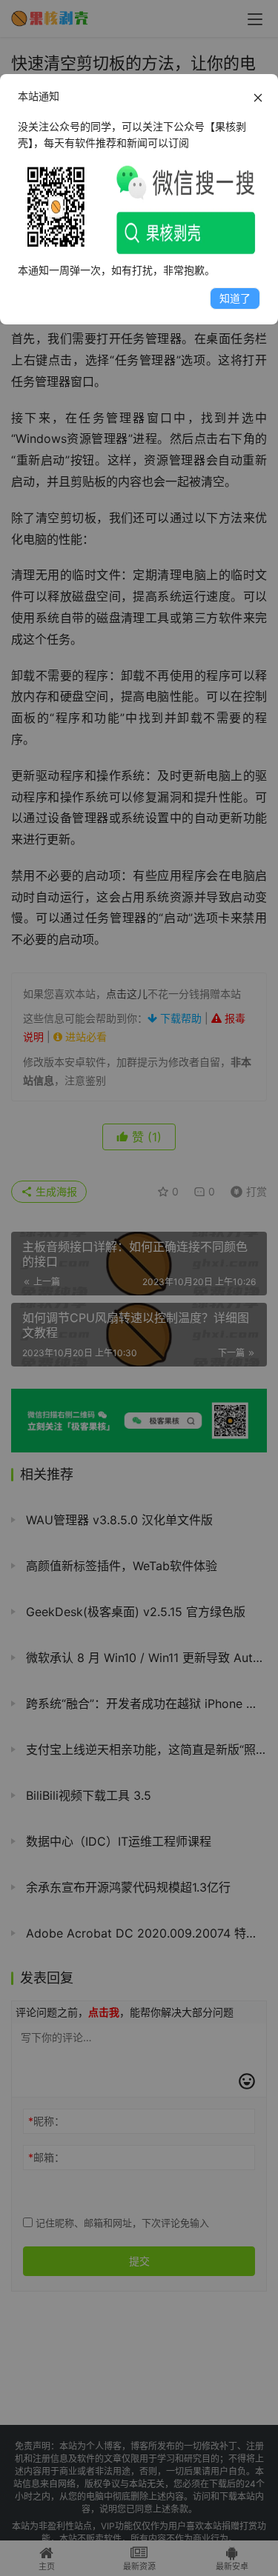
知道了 (235, 298)
